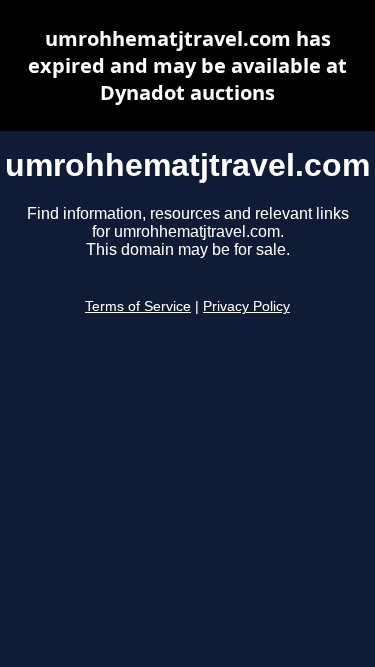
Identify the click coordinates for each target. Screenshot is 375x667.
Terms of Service (138, 306)
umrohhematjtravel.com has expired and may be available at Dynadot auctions (187, 65)
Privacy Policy (246, 306)
